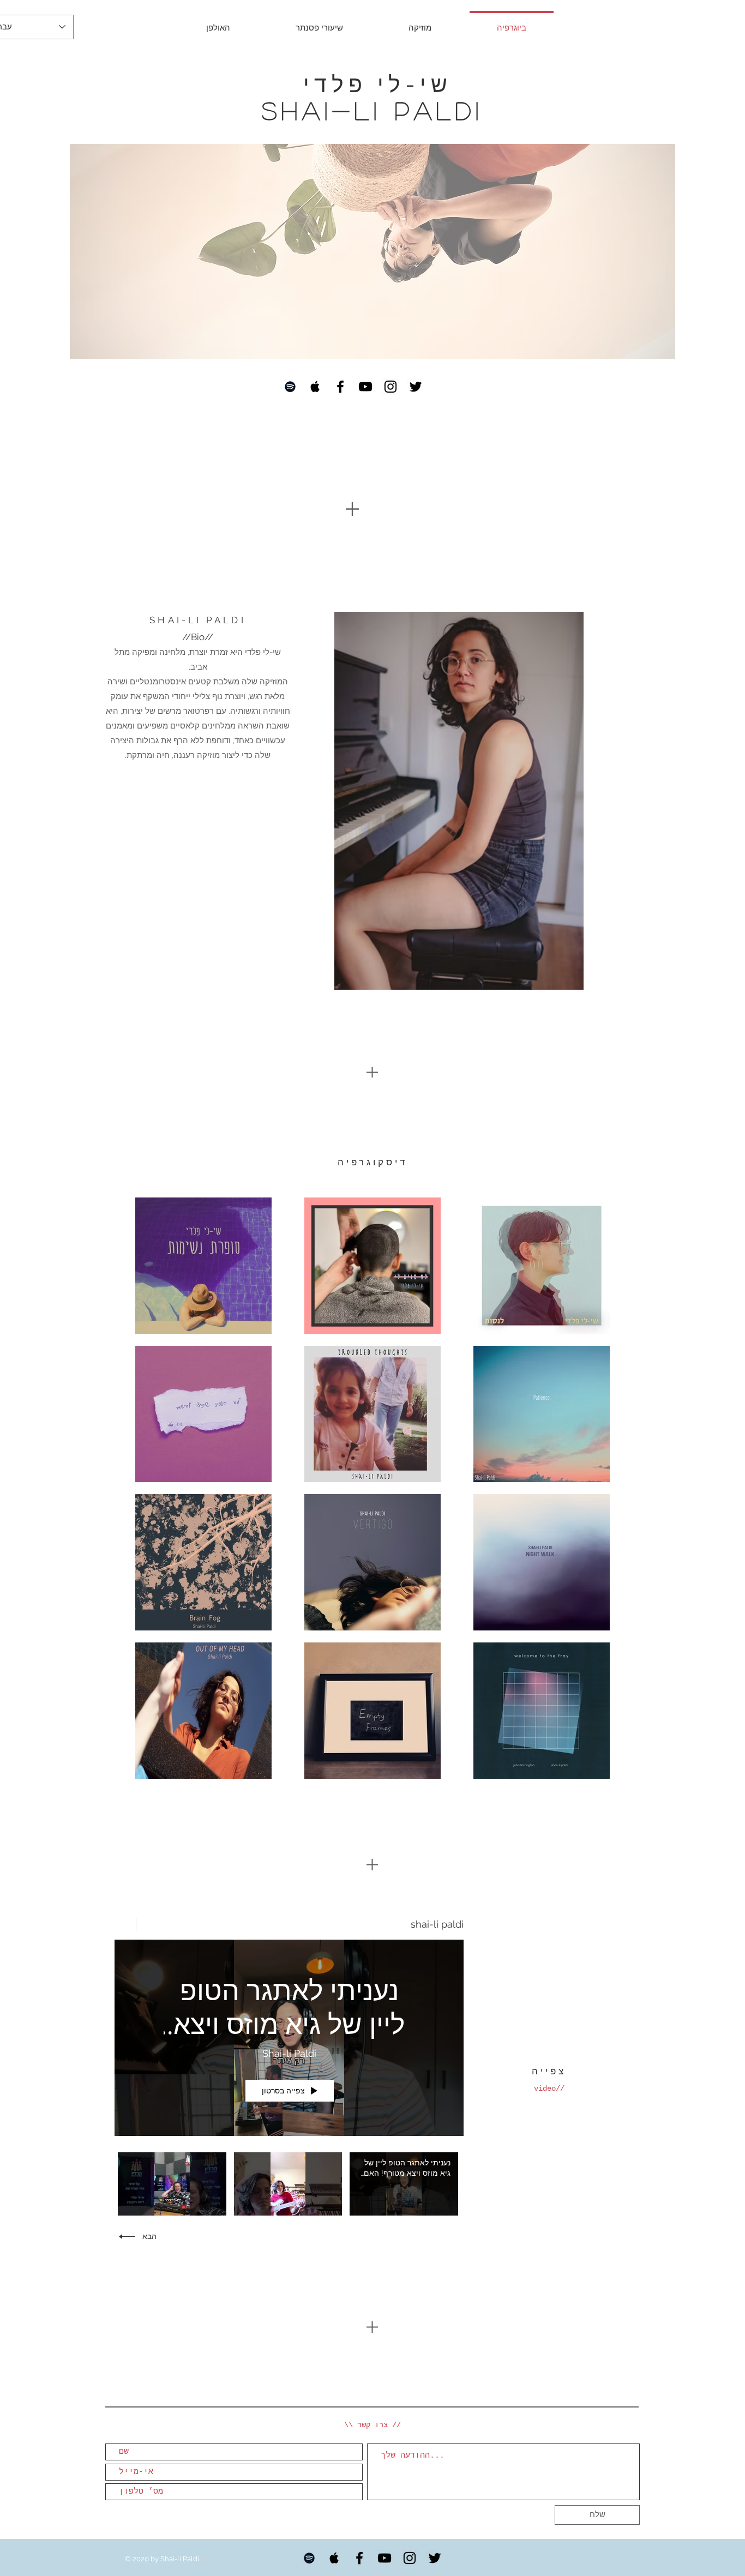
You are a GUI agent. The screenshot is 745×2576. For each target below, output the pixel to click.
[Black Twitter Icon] (416, 387)
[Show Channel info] (125, 1924)
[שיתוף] (151, 1924)
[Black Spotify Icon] (290, 387)
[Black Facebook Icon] (340, 387)
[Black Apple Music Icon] (315, 387)
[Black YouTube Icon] (365, 387)
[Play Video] (404, 2184)
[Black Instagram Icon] (390, 387)
